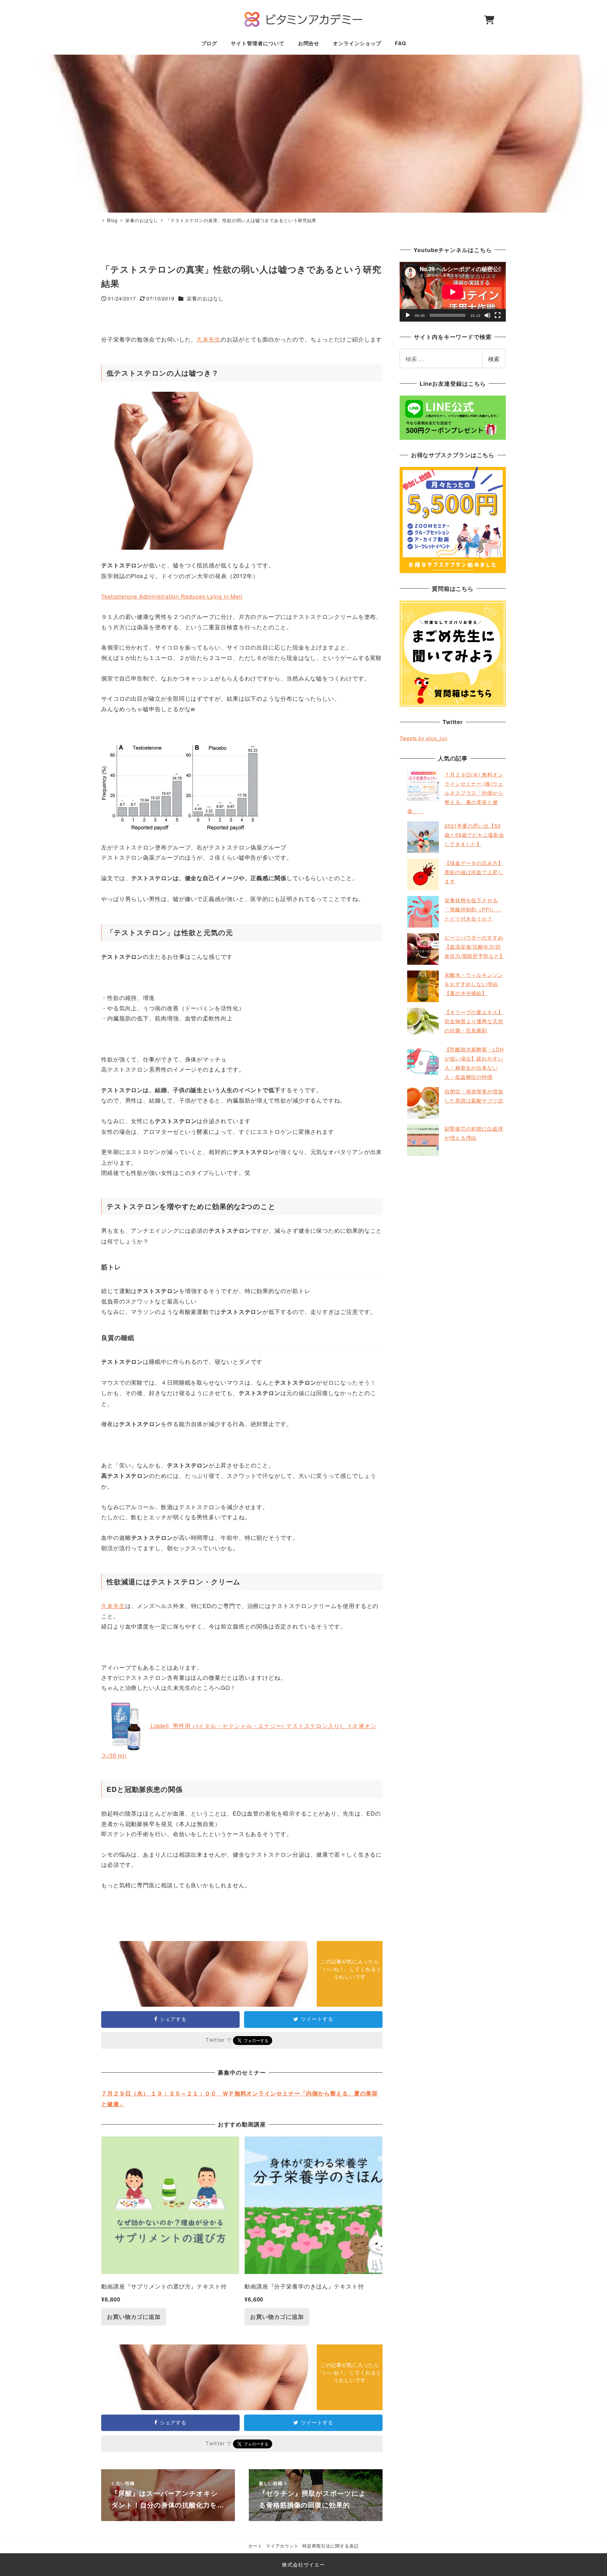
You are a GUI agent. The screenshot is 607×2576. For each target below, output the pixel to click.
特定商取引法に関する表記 (331, 2546)
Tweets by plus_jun (424, 738)
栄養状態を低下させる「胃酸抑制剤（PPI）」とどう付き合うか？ (473, 909)
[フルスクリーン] (498, 315)
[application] (453, 292)
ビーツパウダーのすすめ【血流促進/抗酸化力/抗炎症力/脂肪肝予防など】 (475, 947)
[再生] (408, 315)
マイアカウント (282, 2546)
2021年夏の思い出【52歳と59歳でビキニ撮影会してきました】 (474, 835)
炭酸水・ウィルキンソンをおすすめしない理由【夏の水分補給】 (474, 984)
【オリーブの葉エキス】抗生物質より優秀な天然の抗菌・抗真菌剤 (474, 1021)
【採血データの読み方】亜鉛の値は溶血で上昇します (474, 872)
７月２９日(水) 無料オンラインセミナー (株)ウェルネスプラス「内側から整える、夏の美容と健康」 (455, 793)
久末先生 (209, 339)
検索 (494, 359)
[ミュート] (487, 315)
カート (255, 2546)
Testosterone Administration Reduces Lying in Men (172, 596)
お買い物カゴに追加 (134, 2317)
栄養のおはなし (205, 298)
